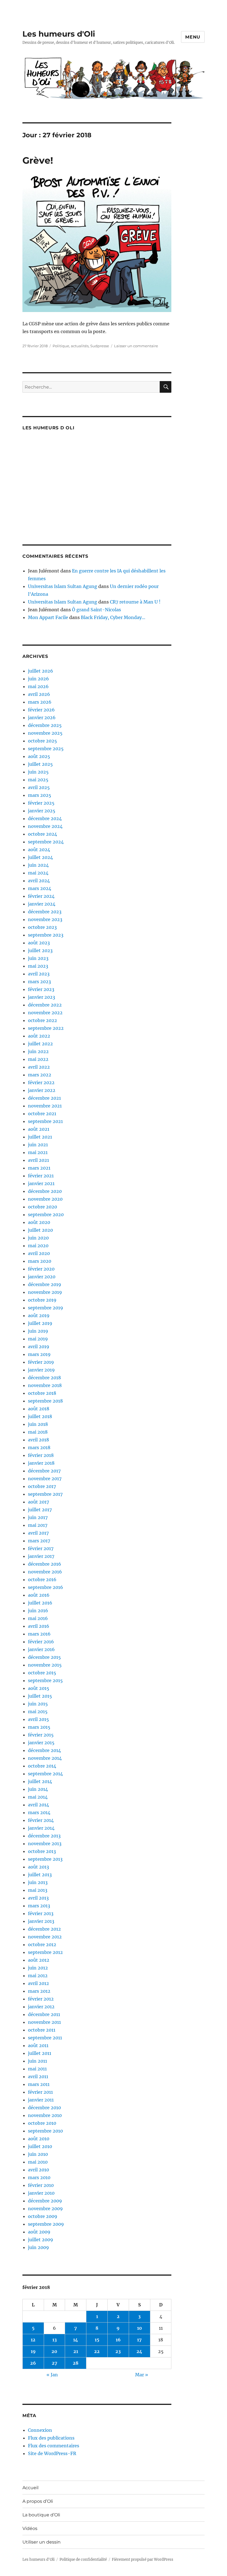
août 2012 (39, 1960)
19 (33, 2351)
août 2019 (39, 1315)
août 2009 (39, 2232)
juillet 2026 (41, 671)
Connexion (40, 2430)
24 (139, 2351)
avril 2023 (39, 974)
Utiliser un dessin (42, 2542)
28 (76, 2363)
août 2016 (39, 1595)
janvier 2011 (41, 2100)
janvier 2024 (42, 904)
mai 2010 (38, 2162)
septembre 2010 (45, 2131)
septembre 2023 (46, 935)
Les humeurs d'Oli (59, 34)
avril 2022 (39, 1067)
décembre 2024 (45, 818)
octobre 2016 (42, 1579)
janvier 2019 (41, 1370)
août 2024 (39, 850)
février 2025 (41, 803)
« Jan (52, 2375)
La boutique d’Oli (41, 2515)
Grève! (38, 160)
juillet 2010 (40, 2146)
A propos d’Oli (38, 2501)
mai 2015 (38, 1712)
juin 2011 (38, 2061)
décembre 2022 (45, 1005)
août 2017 (38, 1502)
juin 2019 (38, 1331)
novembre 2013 (45, 1844)
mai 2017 (38, 1525)
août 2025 (39, 756)
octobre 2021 (42, 1114)
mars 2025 (40, 795)
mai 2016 (38, 1618)
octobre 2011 (42, 2030)
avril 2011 (38, 2076)
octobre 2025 (42, 741)
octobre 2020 (42, 1207)
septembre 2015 (45, 1680)
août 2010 (39, 2139)
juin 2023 (38, 958)
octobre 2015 (42, 1673)
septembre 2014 (45, 1774)
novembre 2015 (45, 1665)
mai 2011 (37, 2069)
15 (97, 2340)
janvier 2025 (42, 811)
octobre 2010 (42, 2123)
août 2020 (39, 1222)
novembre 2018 (45, 1385)
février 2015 (41, 1735)
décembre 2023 (45, 912)
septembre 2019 (46, 1308)
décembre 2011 (44, 2014)
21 (76, 2351)
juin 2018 (38, 1424)
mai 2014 (38, 1797)
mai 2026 (38, 686)
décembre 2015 (44, 1657)
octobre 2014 (42, 1766)
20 (54, 2351)
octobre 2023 (42, 927)
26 (33, 2363)
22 (97, 2351)
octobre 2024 (42, 834)
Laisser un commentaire (136, 346)
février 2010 (41, 2185)
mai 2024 (38, 873)
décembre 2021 (44, 1098)
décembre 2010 (44, 2108)
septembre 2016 (46, 1587)
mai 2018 (38, 1432)
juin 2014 (38, 1789)
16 (118, 2340)
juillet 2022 (40, 1044)
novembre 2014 (45, 1758)
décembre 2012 (44, 1929)
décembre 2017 (44, 1471)
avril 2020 (39, 1253)
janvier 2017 (41, 1556)
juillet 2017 (40, 1510)
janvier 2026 (42, 717)
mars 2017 (39, 1541)
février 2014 (41, 1820)
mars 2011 (39, 2084)
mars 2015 (39, 1727)
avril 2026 (39, 694)
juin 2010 (38, 2154)
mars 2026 (40, 702)
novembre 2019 (45, 1292)
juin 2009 (38, 2247)
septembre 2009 (46, 2224)
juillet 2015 (40, 1696)
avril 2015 (38, 1719)
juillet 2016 (40, 1603)
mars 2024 (40, 888)
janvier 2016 (41, 1649)
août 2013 (38, 1867)
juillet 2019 (40, 1323)
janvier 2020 (42, 1277)
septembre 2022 (46, 1028)
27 (55, 2363)
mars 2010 (39, 2177)
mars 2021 (39, 1168)
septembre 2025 (46, 749)
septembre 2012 (45, 1952)
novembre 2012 (45, 1937)
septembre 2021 (45, 1121)
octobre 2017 (42, 1486)
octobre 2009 (43, 2216)
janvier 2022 (42, 1090)
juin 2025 (38, 772)
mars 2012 (39, 1991)
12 (33, 2340)
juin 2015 (38, 1704)
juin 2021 (38, 1145)
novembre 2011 (44, 2022)
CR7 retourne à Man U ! (135, 602)
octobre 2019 (42, 1300)
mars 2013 (39, 1906)
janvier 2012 (41, 2007)
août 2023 (39, 943)
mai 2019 (38, 1339)
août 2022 (39, 1036)
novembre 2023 (45, 919)
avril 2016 (39, 1626)
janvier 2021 (41, 1183)
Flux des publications (51, 2438)
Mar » (142, 2375)
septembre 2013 (45, 1859)
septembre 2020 (46, 1215)
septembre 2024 (46, 842)
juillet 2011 (40, 2053)
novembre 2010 (45, 2115)
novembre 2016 (45, 1572)
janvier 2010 (41, 2193)
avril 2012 (38, 1983)
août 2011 (38, 2045)
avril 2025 (39, 787)
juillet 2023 (40, 950)
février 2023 (41, 989)
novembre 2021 (45, 1106)
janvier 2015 (41, 1743)
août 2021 (39, 1129)
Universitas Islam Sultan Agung (63, 586)
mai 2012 (38, 1976)
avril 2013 (38, 1898)
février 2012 (41, 1999)
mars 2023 (39, 982)
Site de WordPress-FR (52, 2453)
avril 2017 (38, 1533)
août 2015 (39, 1688)
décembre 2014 (44, 1750)
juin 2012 (38, 1968)
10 (140, 2328)
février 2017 (41, 1548)
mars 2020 (40, 1261)
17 (139, 2340)
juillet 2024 (40, 857)
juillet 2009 (41, 2240)
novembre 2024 (45, 826)
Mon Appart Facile (48, 617)
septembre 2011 (45, 2038)
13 (55, 2340)
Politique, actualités (71, 346)
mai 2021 (38, 1152)
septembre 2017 (45, 1494)
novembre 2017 (45, 1479)
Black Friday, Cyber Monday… (113, 617)
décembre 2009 (45, 2201)
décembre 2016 (45, 1564)
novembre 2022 (45, 1013)
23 (118, 2351)
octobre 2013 (42, 1851)
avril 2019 (39, 1347)
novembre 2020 (45, 1199)
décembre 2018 (44, 1378)
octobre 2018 (42, 1393)
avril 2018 (38, 1440)
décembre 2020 (45, 1191)
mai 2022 (38, 1059)
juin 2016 (38, 1611)
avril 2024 (39, 881)
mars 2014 (39, 1812)
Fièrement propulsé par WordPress (143, 2559)
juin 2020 (38, 1238)
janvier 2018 (41, 1463)
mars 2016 (39, 1634)
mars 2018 (39, 1447)
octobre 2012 (42, 1944)
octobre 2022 (42, 1020)
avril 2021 (38, 1160)
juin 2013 (38, 1882)
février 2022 (41, 1082)
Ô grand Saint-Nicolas (96, 610)
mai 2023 (38, 966)
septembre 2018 (45, 1401)
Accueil (30, 2488)
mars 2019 (39, 1354)
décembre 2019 (45, 1284)
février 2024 (41, 896)
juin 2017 (38, 1517)
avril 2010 (38, 2170)
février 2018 (41, 1455)
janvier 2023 (42, 997)
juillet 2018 (40, 1416)
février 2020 (41, 1269)
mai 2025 (38, 780)
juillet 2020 (40, 1230)
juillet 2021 (40, 1137)
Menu (193, 37)
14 (76, 2340)
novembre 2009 (45, 2209)
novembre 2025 (45, 733)
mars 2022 (40, 1075)
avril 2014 (38, 1805)
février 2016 (41, 1642)
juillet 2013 (40, 1875)
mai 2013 (38, 1890)
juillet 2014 (40, 1781)
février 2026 (41, 710)
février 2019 (41, 1362)
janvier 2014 (41, 1828)
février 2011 (40, 2092)
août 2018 (39, 1409)
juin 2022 (38, 1051)
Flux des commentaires (54, 2446)
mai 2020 (38, 1246)
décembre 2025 (45, 725)
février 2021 (41, 1176)
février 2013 (41, 1913)
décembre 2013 (44, 1836)
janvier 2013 (41, 1921)
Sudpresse (100, 346)
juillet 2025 (40, 764)
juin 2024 (38, 865)
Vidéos (30, 2528)
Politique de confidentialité (83, 2559)
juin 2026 (38, 679)
